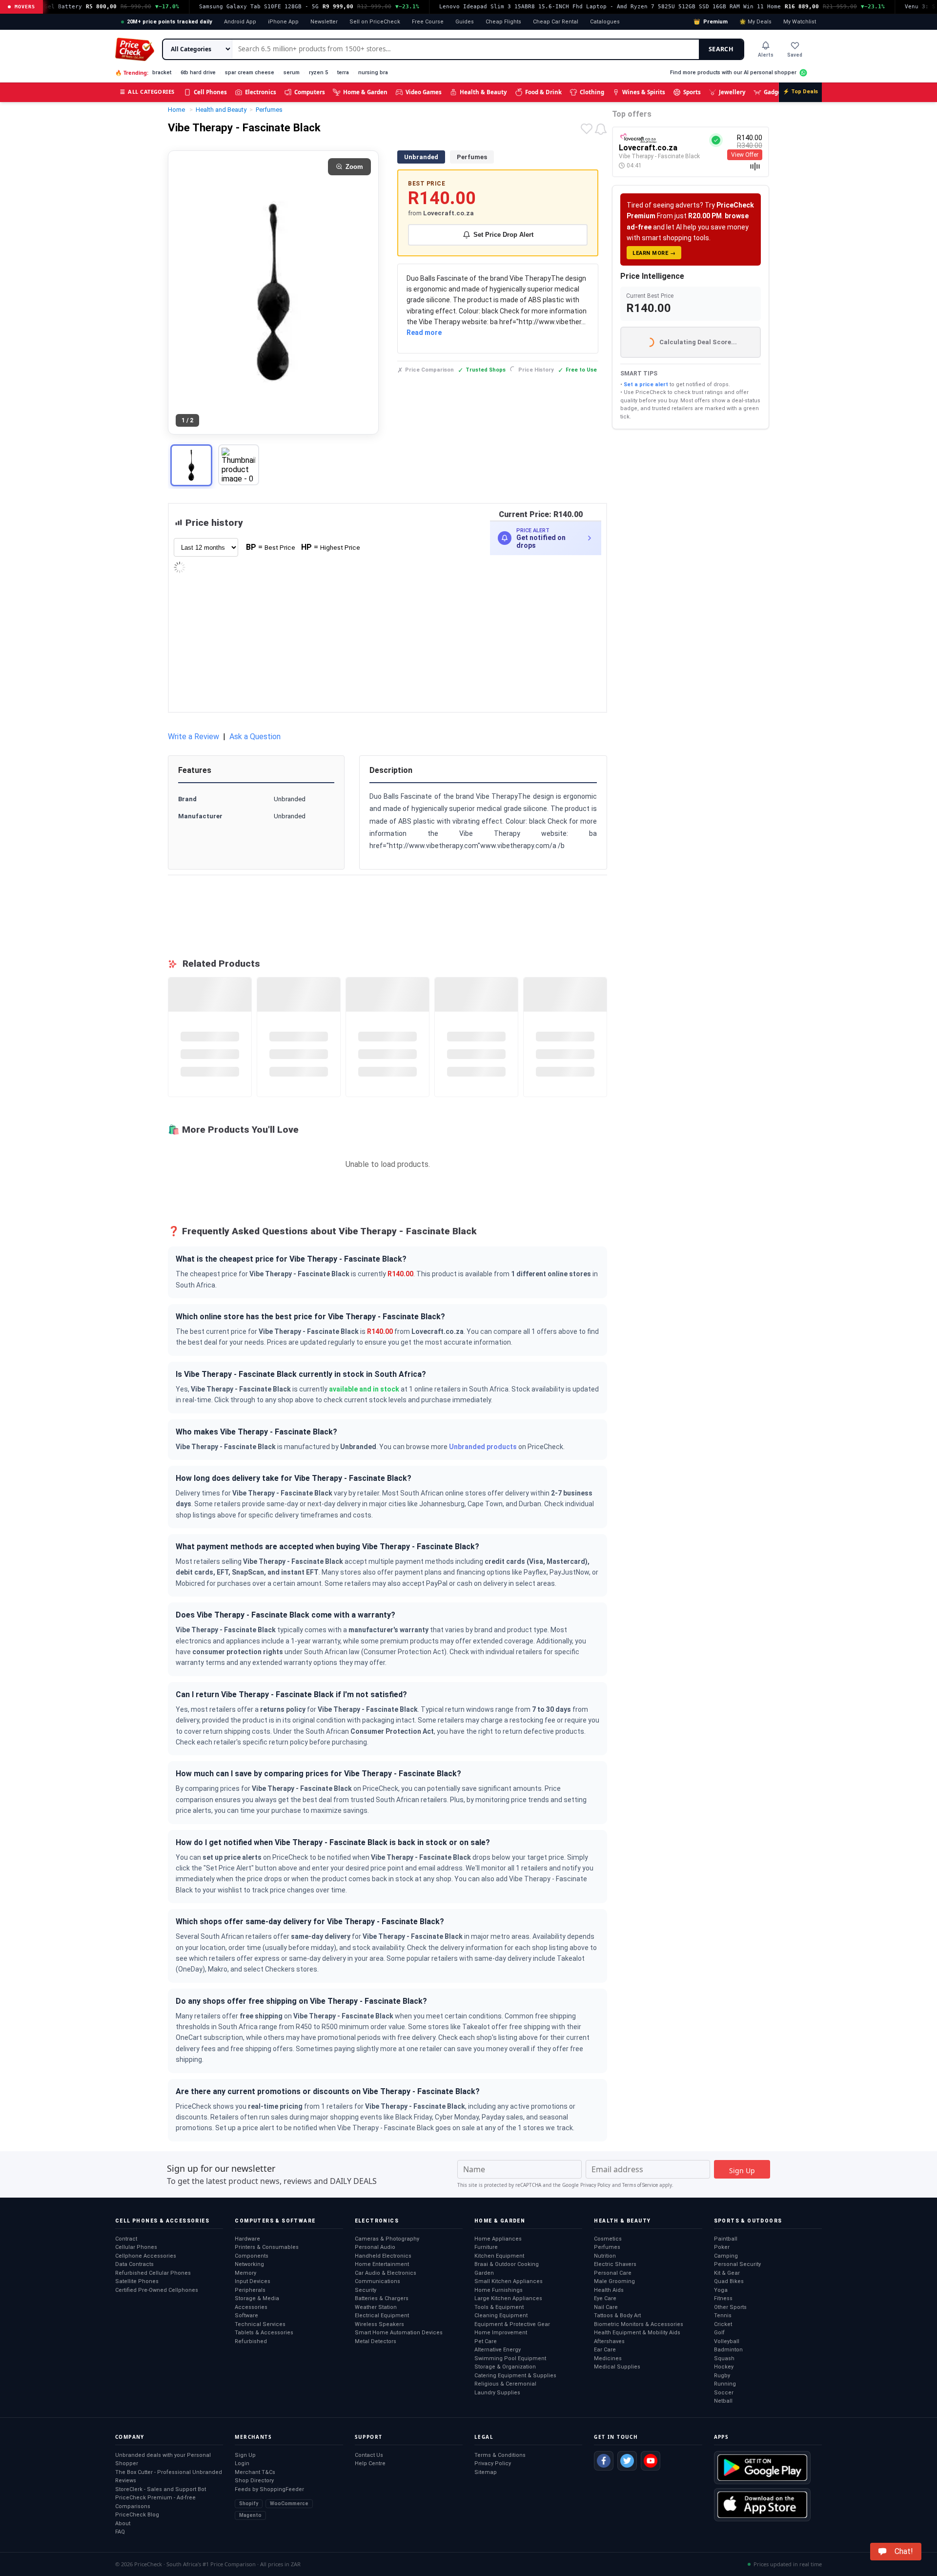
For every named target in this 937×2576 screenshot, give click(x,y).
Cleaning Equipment (501, 2316)
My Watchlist (800, 22)
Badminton (728, 2350)
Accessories (251, 2307)
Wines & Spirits (644, 92)
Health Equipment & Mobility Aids (637, 2333)
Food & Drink (543, 92)
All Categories (147, 92)
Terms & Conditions (500, 2455)
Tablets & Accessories (264, 2333)
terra (343, 73)
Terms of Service (640, 2185)
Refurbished (251, 2341)
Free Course (428, 22)
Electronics (261, 92)
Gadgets (775, 92)
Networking (249, 2264)
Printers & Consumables (267, 2247)
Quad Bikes (729, 2281)
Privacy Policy (595, 2185)
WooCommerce (289, 2503)
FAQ (120, 2532)
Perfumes (472, 157)
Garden (484, 2273)
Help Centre (370, 2463)
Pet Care (486, 2341)
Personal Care (613, 2273)
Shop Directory (254, 2481)
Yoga (721, 2290)
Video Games (424, 92)
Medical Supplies (617, 2367)
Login (242, 2463)
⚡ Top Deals (800, 92)
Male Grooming (614, 2281)
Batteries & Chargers (382, 2298)
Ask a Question (255, 737)
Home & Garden (365, 92)
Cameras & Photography (387, 2239)
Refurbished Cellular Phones (153, 2273)
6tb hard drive (198, 73)
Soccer (724, 2393)
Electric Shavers (615, 2264)
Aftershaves (609, 2341)
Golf (719, 2333)
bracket (162, 73)
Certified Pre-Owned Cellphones (157, 2290)
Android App (240, 22)
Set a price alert (646, 384)
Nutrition (605, 2256)
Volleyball (727, 2341)
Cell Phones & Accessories (162, 2221)
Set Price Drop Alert (503, 235)
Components (252, 2256)
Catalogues (605, 22)
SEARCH (721, 49)
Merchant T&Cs (255, 2472)
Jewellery (732, 92)
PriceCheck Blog (137, 2515)
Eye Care (605, 2298)
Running (725, 2384)
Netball (723, 2401)
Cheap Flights (503, 22)
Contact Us (369, 2455)
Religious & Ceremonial (505, 2384)
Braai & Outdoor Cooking (507, 2264)
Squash (724, 2358)
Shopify (249, 2503)
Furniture (486, 2247)
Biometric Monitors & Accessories (639, 2324)
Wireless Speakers (379, 2324)
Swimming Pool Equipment (510, 2358)
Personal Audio (375, 2247)
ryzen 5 (318, 73)
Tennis (723, 2316)
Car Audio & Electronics (386, 2273)
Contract (126, 2239)
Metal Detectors (376, 2341)
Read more (424, 332)
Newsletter (324, 22)
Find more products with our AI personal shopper (733, 73)
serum (292, 73)
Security (366, 2290)
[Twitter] (627, 2461)
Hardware (247, 2239)
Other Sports (730, 2307)
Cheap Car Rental (556, 22)
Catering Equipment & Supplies (515, 2376)
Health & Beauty (483, 92)
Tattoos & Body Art (617, 2316)
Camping (726, 2256)
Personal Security (737, 2264)
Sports (692, 92)
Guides (465, 22)
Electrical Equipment (382, 2316)
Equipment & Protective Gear (512, 2324)
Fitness (723, 2298)
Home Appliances (498, 2239)
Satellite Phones (137, 2281)
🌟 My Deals (755, 22)
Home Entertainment (382, 2264)
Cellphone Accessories (146, 2256)
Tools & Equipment (499, 2307)
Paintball (726, 2239)
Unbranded (421, 157)
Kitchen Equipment (499, 2256)
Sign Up (245, 2455)
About (123, 2524)
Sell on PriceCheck (375, 22)
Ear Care (605, 2350)
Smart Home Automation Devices (399, 2333)
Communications (377, 2281)
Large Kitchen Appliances (508, 2298)
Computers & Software (275, 2221)
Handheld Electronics (383, 2256)
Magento (250, 2515)
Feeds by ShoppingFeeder (269, 2489)
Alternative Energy (498, 2350)
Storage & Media (257, 2298)
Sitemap (486, 2472)
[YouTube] (651, 2461)
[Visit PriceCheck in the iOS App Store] (762, 2505)
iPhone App (283, 22)
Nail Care (606, 2307)
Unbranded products (483, 1447)
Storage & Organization (505, 2367)
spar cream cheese (250, 73)
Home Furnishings (499, 2290)
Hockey (724, 2367)
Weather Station (376, 2307)
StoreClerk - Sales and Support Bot (161, 2489)
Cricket (723, 2324)
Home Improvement (501, 2333)
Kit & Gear (727, 2273)
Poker (722, 2247)
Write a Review (194, 737)
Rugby (722, 2376)
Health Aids (609, 2290)
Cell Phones (210, 92)
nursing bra (373, 73)
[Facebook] (604, 2461)
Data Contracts (134, 2264)
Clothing (592, 92)
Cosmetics (608, 2239)
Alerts (766, 55)
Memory (245, 2273)
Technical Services (260, 2324)
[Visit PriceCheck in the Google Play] (762, 2468)
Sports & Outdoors (748, 2221)
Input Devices (253, 2281)
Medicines (608, 2358)
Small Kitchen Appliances (509, 2281)
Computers (310, 92)
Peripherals (250, 2290)
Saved (795, 55)
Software (246, 2316)
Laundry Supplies (497, 2393)
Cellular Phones (136, 2247)
